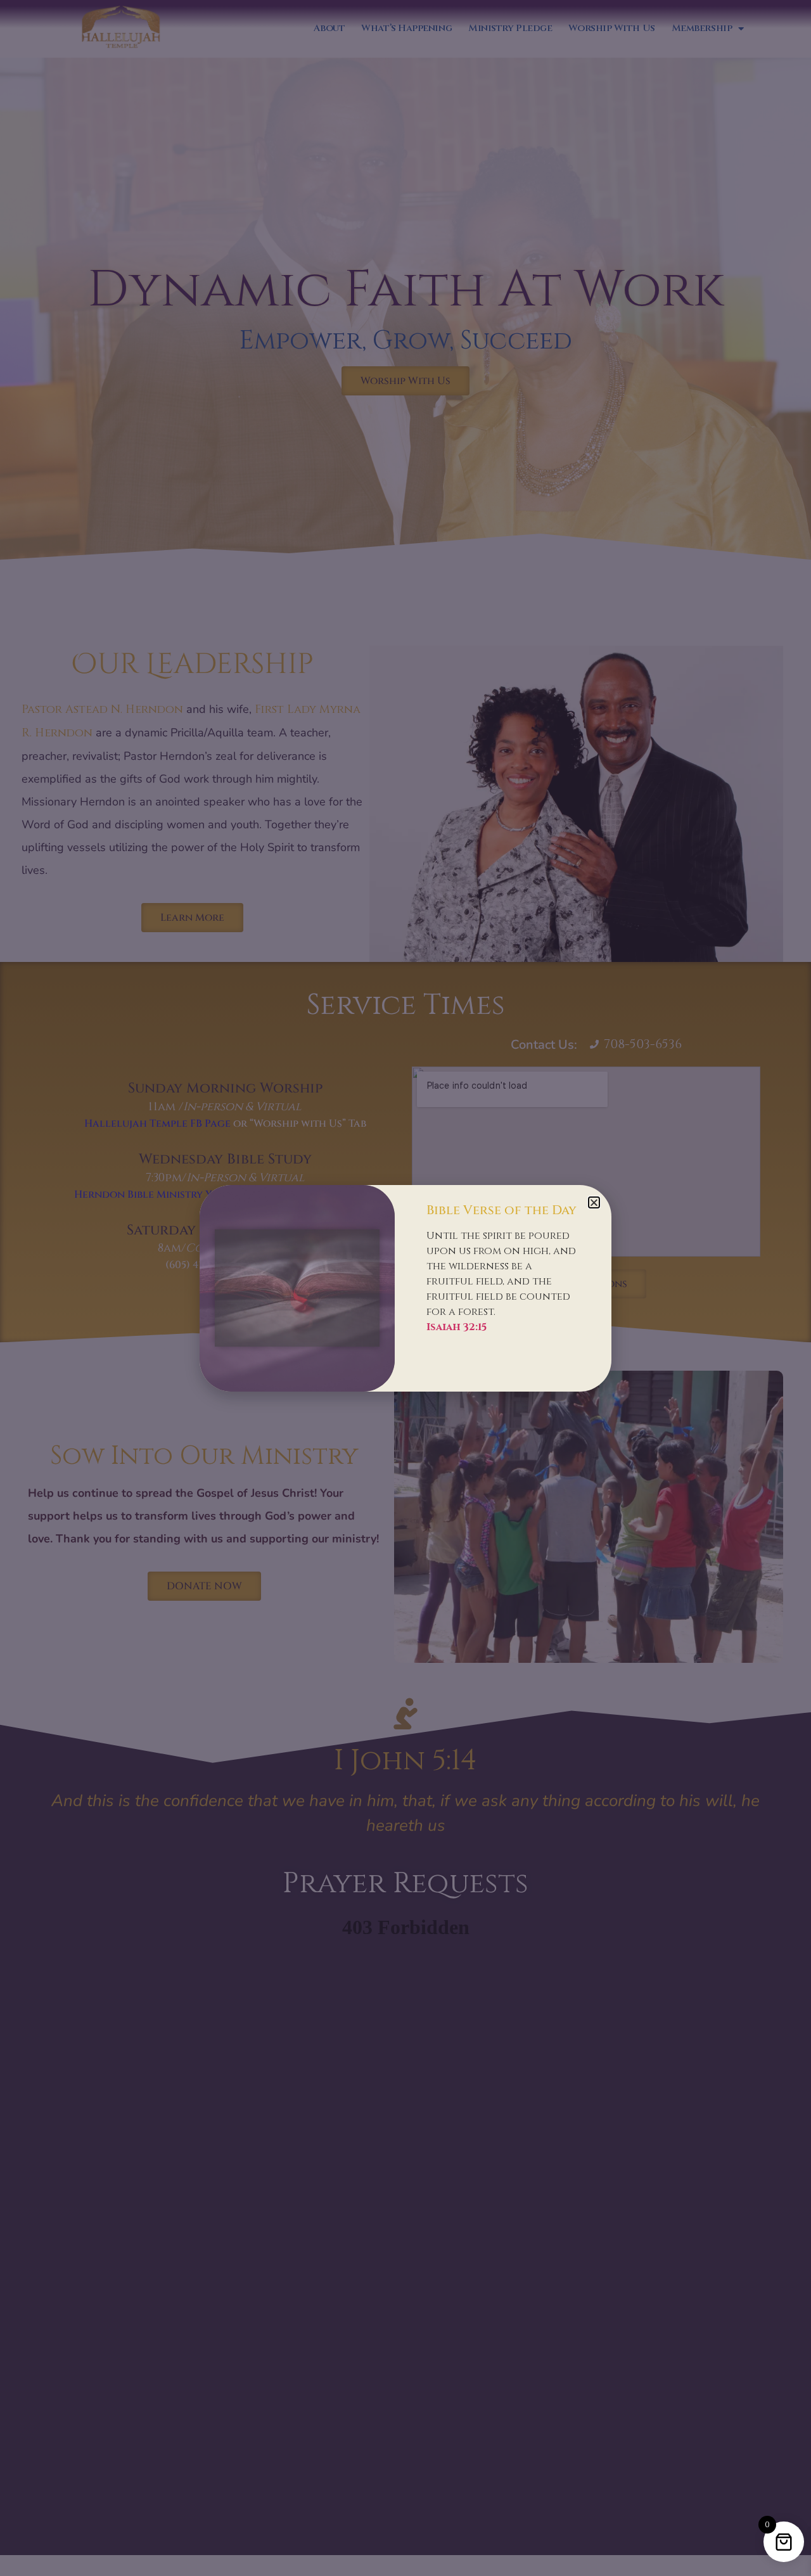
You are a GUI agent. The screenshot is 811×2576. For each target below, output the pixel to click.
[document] (405, 1288)
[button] (594, 1202)
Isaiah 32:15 (457, 1327)
